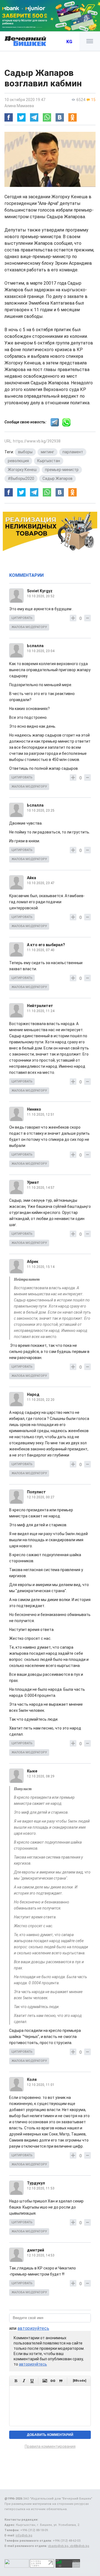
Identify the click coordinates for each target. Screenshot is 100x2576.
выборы (25, 452)
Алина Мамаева (19, 106)
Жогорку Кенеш (22, 470)
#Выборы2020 (21, 478)
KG (69, 42)
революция (18, 461)
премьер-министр (62, 470)
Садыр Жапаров (57, 478)
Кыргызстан (49, 461)
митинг (47, 452)
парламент (73, 452)
